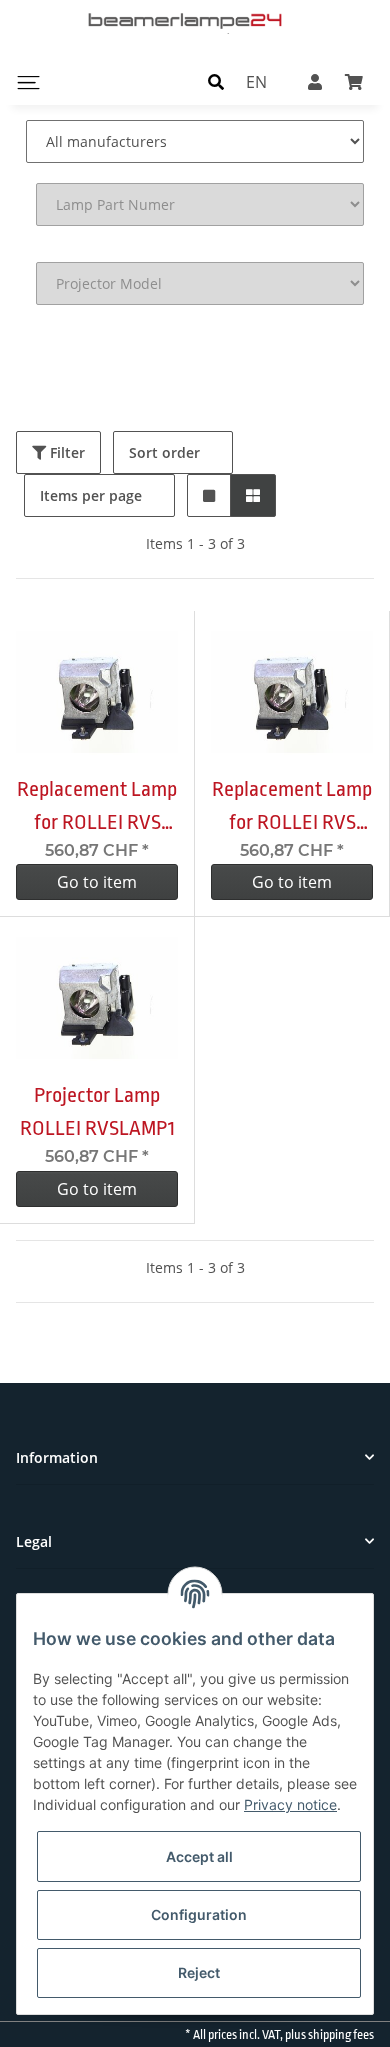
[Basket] (354, 82)
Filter (65, 452)
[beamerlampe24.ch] (187, 20)
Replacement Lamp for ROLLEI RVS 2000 (292, 808)
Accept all (199, 1856)
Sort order (164, 452)
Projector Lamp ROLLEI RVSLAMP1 (97, 1111)
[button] (216, 82)
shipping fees (341, 2035)
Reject (199, 1972)
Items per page (91, 495)
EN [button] (256, 82)
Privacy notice (290, 1804)
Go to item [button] (97, 882)
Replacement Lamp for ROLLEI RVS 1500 (97, 808)
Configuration (199, 1914)
